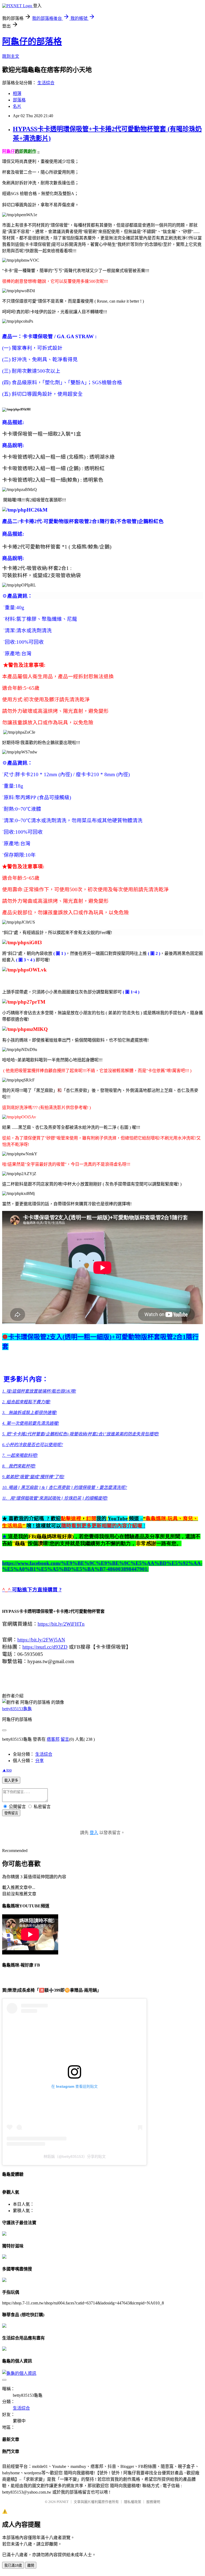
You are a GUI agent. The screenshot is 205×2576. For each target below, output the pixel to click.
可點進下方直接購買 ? (37, 1590)
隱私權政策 (133, 2502)
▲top (7, 1770)
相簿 (17, 94)
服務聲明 (153, 2502)
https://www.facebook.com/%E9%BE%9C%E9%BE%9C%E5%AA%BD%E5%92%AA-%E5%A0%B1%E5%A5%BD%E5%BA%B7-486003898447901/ (102, 1566)
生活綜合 (46, 83)
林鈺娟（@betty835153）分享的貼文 (75, 2156)
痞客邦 (53, 1739)
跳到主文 (11, 56)
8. (19, 1466)
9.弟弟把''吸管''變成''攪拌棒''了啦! (33, 1477)
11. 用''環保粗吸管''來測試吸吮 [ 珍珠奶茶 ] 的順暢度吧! (55, 1498)
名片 (17, 106)
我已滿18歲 (13, 2565)
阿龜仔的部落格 (32, 41)
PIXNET (63, 2502)
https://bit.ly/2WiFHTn (61, 1624)
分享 (40, 1761)
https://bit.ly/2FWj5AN (41, 1640)
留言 (65, 1739)
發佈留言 (11, 1813)
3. (29, 1413)
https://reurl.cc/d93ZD (45, 1647)
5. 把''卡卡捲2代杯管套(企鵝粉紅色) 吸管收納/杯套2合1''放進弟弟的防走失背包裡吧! (80, 1434)
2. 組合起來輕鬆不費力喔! (26, 1402)
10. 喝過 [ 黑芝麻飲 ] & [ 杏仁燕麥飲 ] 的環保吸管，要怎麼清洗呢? (65, 1487)
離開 (31, 2565)
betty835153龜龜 (17, 1709)
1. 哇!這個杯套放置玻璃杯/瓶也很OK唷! (39, 1391)
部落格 (19, 100)
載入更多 (11, 1780)
